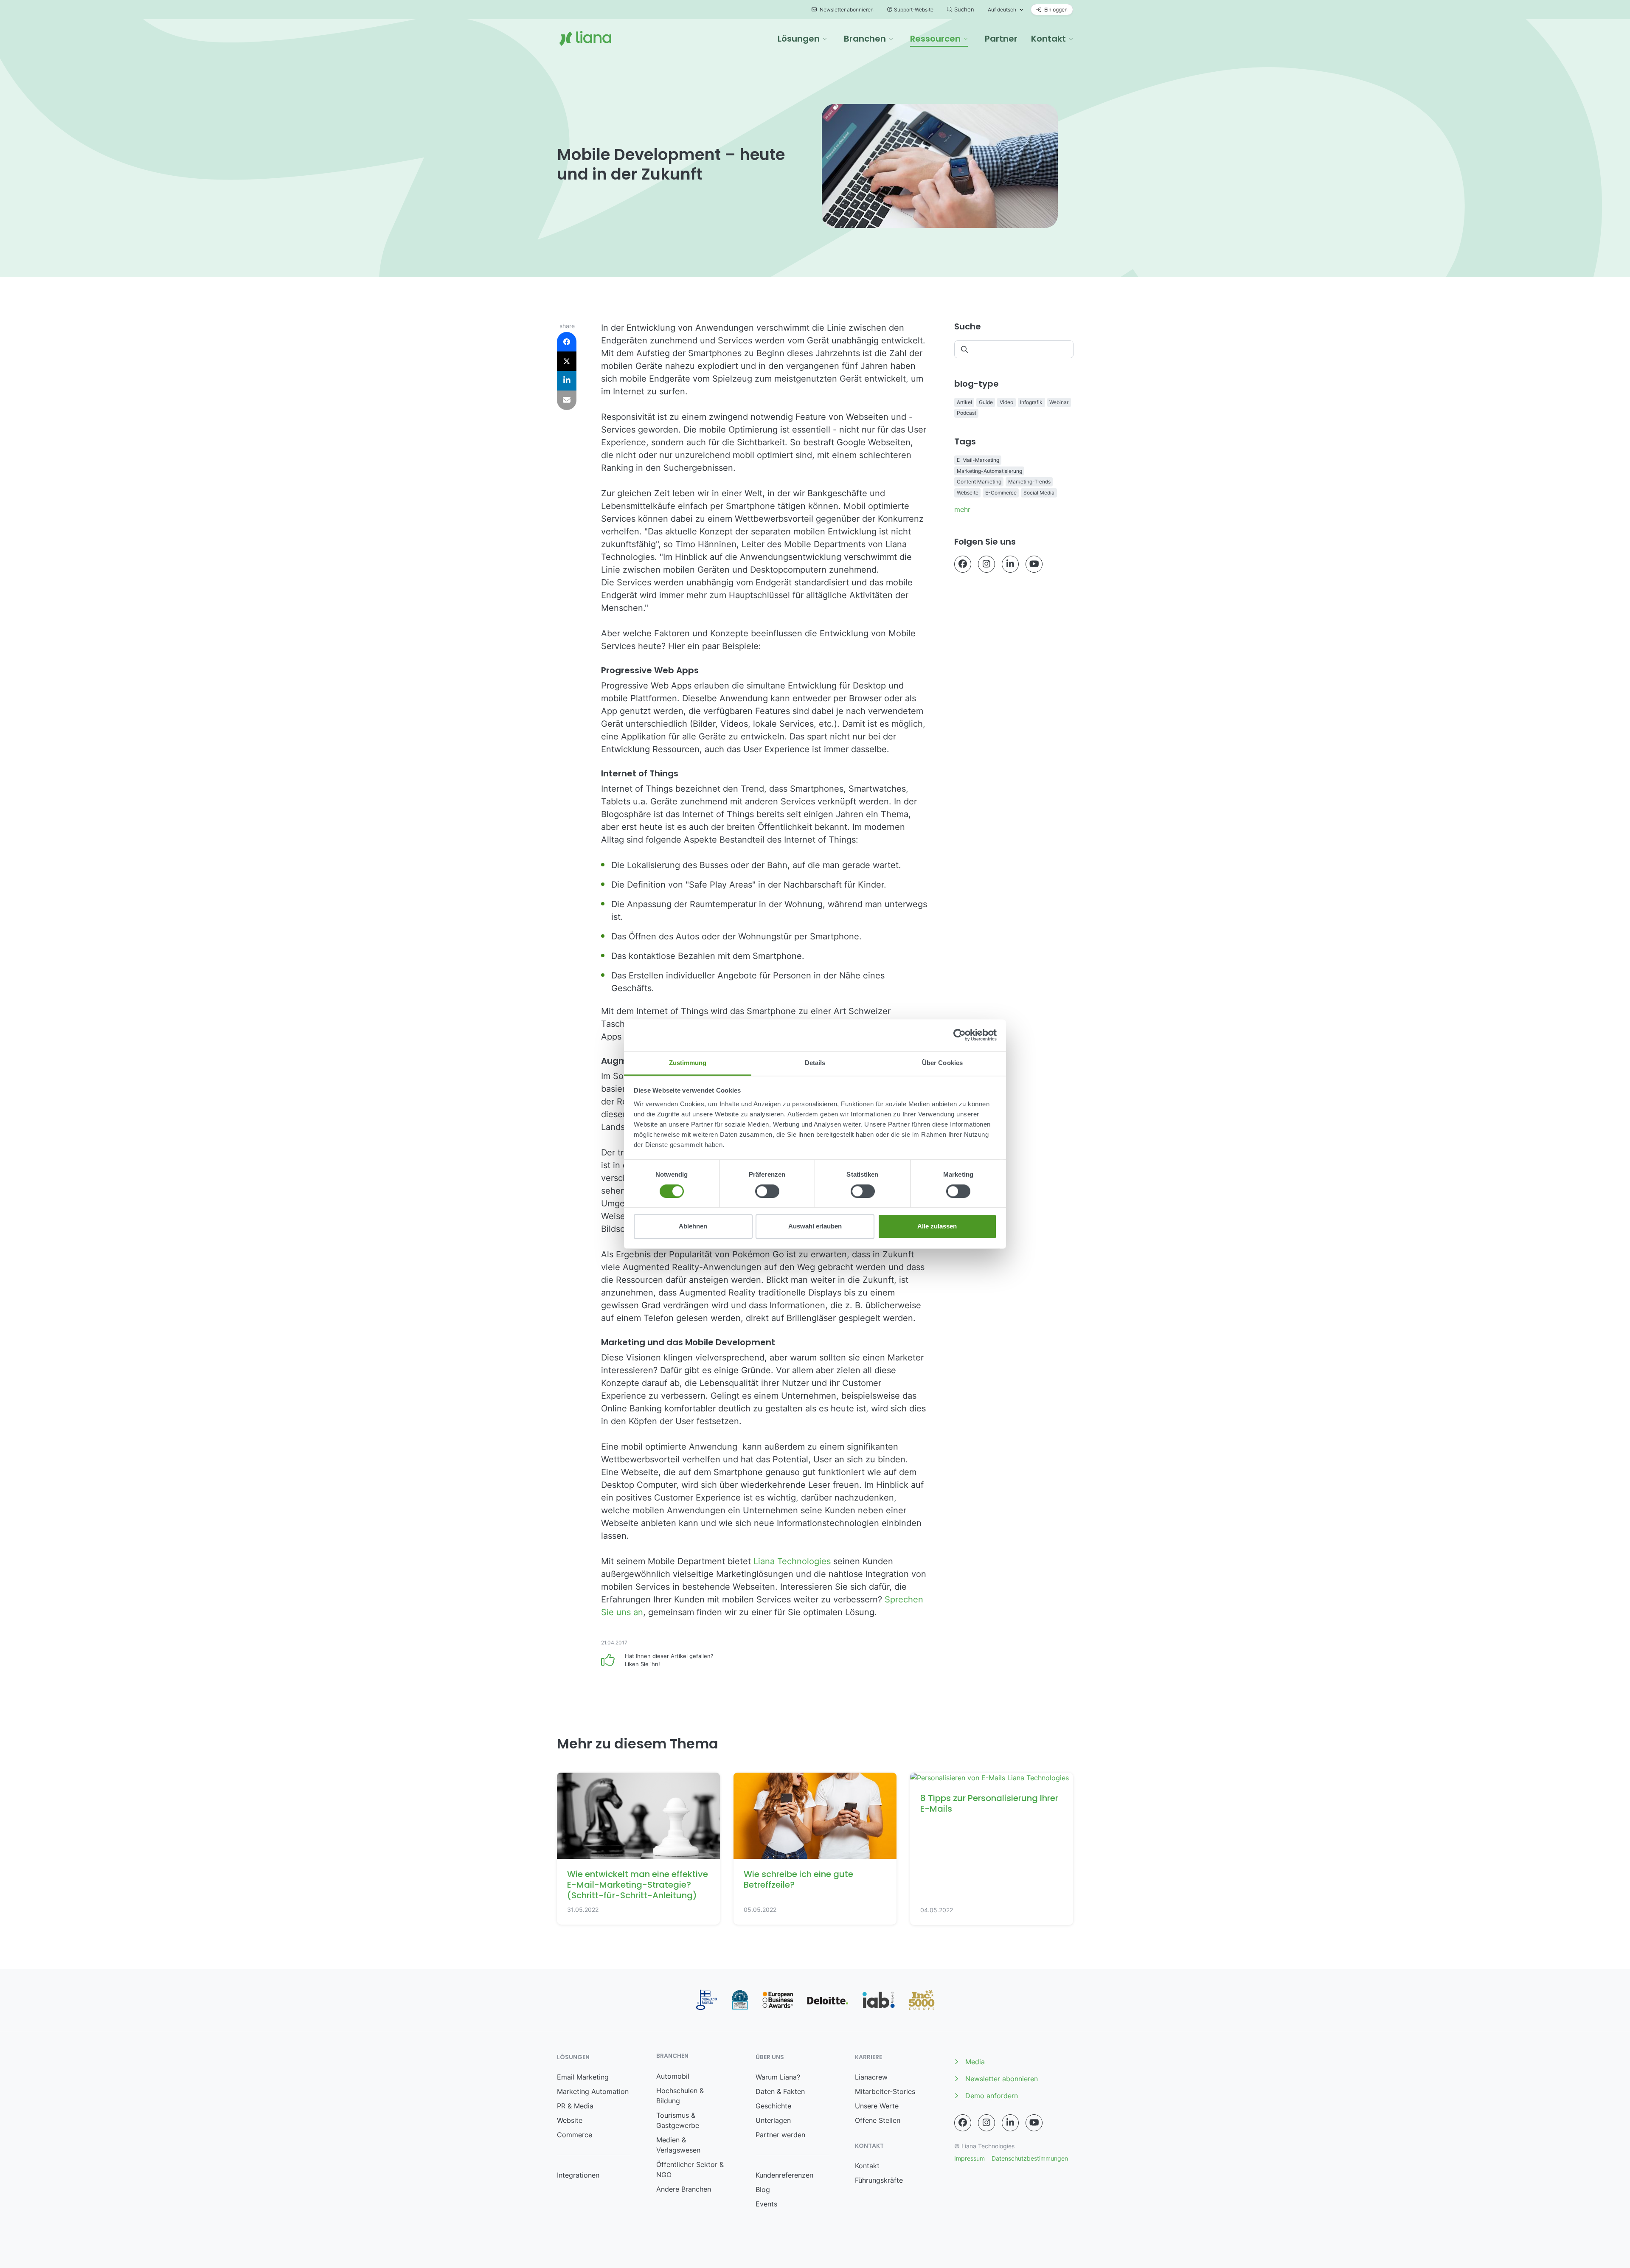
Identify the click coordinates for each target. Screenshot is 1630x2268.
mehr (962, 509)
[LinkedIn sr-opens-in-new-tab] (1010, 564)
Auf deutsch (1002, 10)
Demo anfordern (992, 2096)
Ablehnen (693, 1227)
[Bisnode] (740, 2000)
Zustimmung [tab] (688, 1063)
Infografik (1031, 402)
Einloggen (1055, 10)
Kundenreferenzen (784, 2175)
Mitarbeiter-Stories (885, 2091)
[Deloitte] (828, 2000)
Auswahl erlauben (815, 1227)
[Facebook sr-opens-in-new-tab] (963, 564)
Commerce (575, 2135)
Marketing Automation (593, 2091)
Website (570, 2120)
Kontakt (867, 2166)
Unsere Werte (877, 2106)
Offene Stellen (878, 2120)
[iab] (878, 2000)
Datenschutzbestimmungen (1030, 2158)
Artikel (964, 402)
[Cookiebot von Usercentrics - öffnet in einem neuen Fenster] (960, 1035)
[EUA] (778, 2000)
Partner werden (780, 2135)
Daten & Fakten (780, 2091)
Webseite (968, 493)
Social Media (1039, 493)
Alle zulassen (937, 1227)
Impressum (970, 2158)
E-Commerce (1001, 493)
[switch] (767, 1191)
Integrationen (578, 2175)
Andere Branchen (684, 2189)
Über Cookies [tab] (942, 1063)
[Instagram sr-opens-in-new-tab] (986, 564)
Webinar (1059, 402)
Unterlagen (773, 2120)
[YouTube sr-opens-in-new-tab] (1034, 564)
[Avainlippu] (707, 2000)
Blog (763, 2189)
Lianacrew (871, 2077)
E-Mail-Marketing (978, 460)
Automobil (673, 2076)
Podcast (967, 413)
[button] (802, 39)
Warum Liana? (778, 2077)
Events (766, 2204)
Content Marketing (979, 482)
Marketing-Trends (1029, 482)
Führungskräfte (879, 2180)
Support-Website (914, 10)
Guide (986, 402)
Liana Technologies (793, 1561)
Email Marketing (583, 2077)
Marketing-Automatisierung (989, 471)
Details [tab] (815, 1063)
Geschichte (773, 2106)
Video (1006, 402)
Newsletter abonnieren (846, 10)
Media (975, 2062)
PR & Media (575, 2106)
